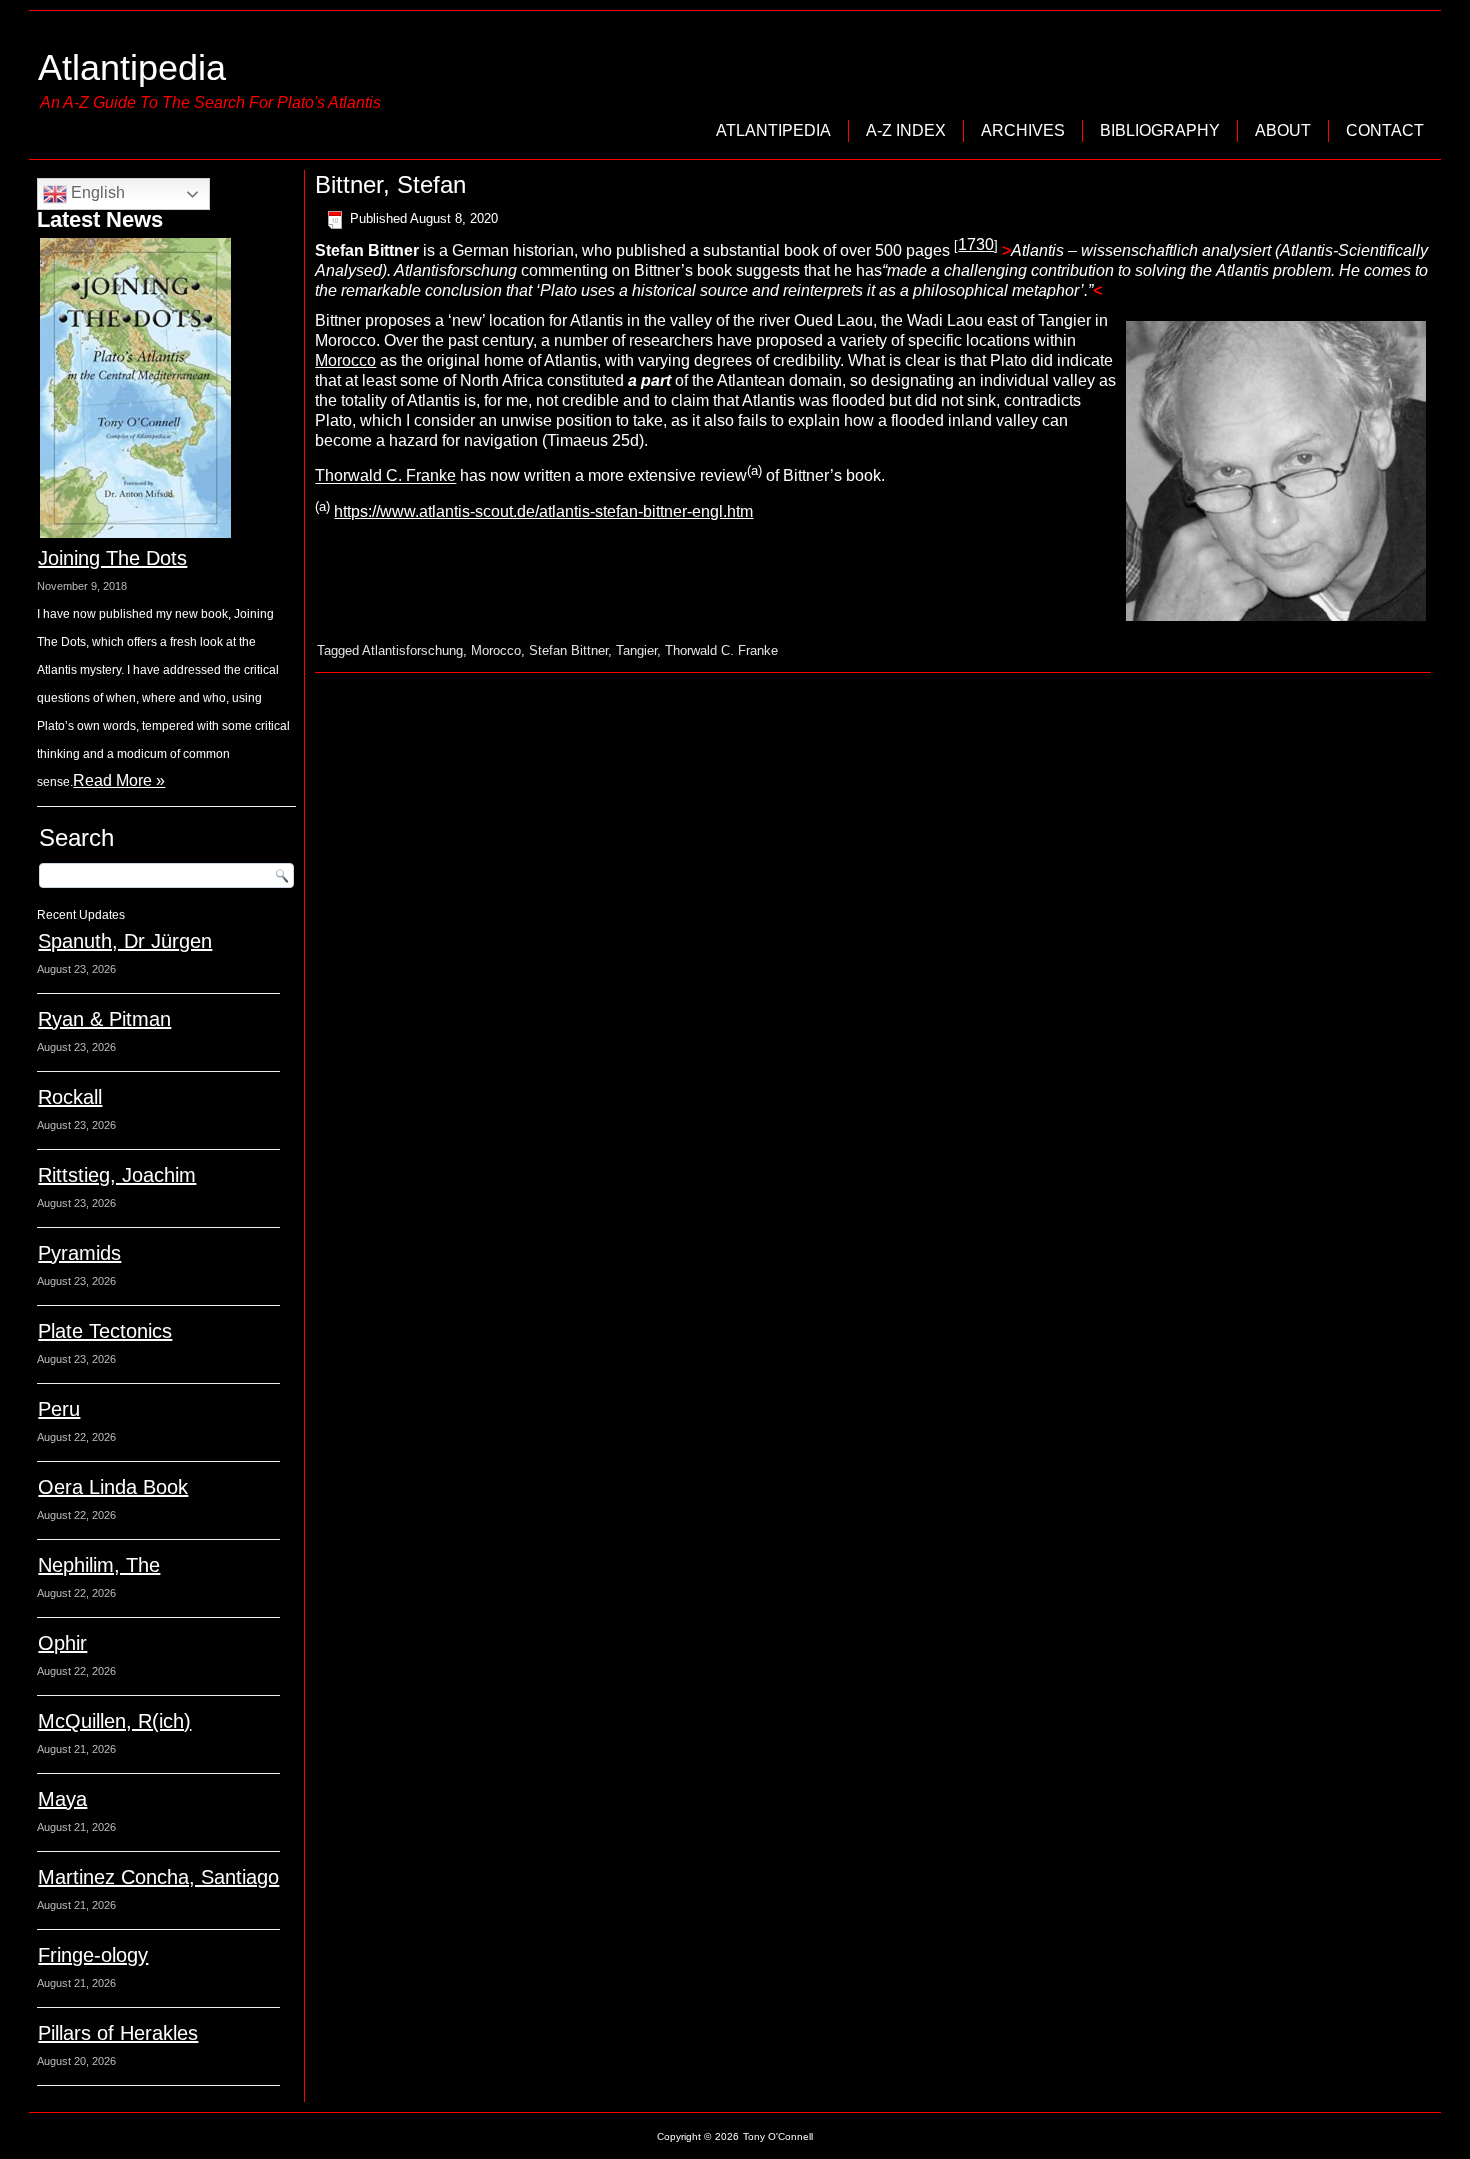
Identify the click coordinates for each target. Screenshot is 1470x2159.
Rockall (70, 1097)
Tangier (636, 650)
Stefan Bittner (568, 650)
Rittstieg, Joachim (117, 1175)
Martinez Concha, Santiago (158, 1877)
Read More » (119, 780)
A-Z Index (906, 130)
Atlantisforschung (412, 650)
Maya (62, 1799)
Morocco (345, 360)
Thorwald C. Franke (385, 476)
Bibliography (1160, 130)
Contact (1385, 130)
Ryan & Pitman (104, 1019)
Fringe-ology (93, 1955)
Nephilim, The (99, 1565)
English (96, 192)
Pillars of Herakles (118, 2033)
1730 (976, 244)
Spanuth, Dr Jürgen (125, 941)
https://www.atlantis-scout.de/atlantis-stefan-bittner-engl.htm (543, 511)
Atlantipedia (132, 67)
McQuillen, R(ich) (114, 1721)
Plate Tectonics (105, 1331)
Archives (1023, 130)
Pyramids (79, 1253)
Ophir (62, 1643)
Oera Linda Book (113, 1487)
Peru (59, 1409)
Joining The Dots (112, 558)
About (1283, 130)
